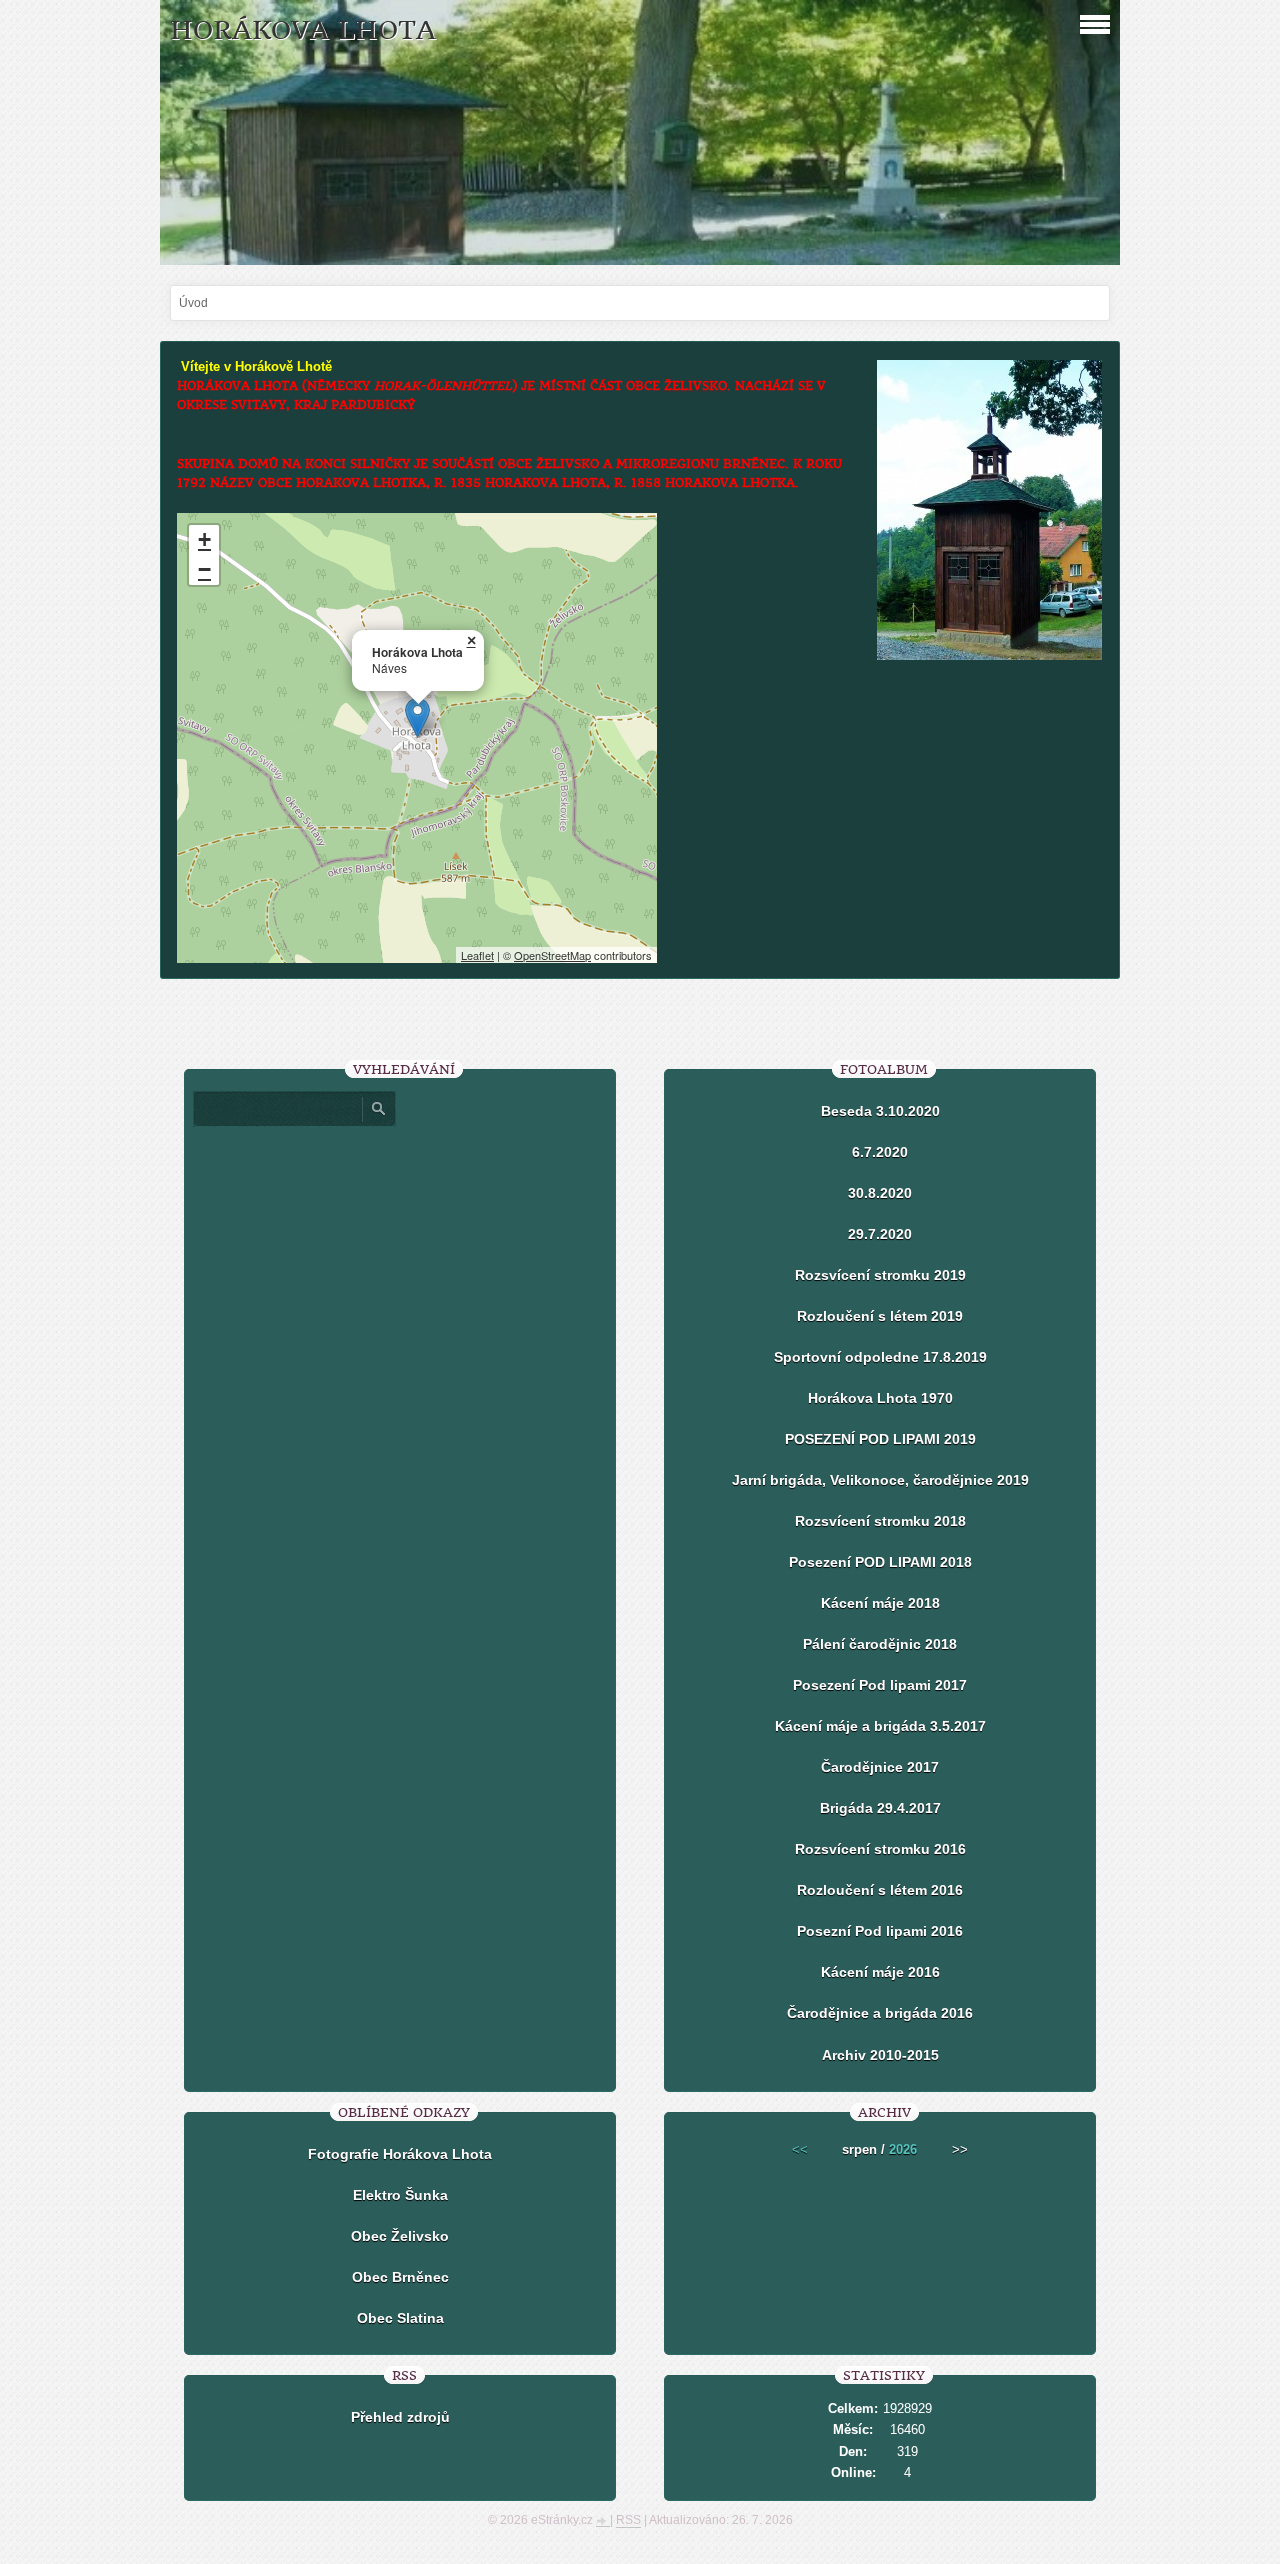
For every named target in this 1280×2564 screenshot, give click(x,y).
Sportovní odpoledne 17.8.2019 (880, 1357)
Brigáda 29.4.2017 (880, 1808)
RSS (628, 2520)
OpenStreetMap (552, 955)
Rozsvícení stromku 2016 (880, 1849)
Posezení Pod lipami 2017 (880, 1685)
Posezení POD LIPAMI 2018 (880, 1562)
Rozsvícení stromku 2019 (880, 1275)
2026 (903, 2149)
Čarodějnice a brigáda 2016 (880, 2013)
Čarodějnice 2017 (880, 1767)
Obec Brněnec (400, 2277)
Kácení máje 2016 (880, 1972)
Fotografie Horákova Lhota (400, 2154)
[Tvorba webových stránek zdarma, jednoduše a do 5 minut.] (603, 2522)
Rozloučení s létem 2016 (880, 1890)
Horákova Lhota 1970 (880, 1398)
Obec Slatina (400, 2318)
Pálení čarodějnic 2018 (880, 1644)
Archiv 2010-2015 (880, 2055)
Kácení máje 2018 (880, 1603)
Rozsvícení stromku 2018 (880, 1521)
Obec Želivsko (400, 2236)
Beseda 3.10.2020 (880, 1111)
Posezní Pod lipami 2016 (880, 1931)
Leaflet (477, 955)
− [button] (204, 569)
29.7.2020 (880, 1234)
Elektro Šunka (400, 2195)
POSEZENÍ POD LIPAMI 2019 (880, 1439)
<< (800, 2149)
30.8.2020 (880, 1193)
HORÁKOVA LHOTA (303, 30)
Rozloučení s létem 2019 (880, 1316)
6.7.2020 (880, 1152)
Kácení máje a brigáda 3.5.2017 (880, 1726)
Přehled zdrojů (400, 2417)
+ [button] (204, 539)
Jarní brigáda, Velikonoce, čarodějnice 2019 (880, 1480)
